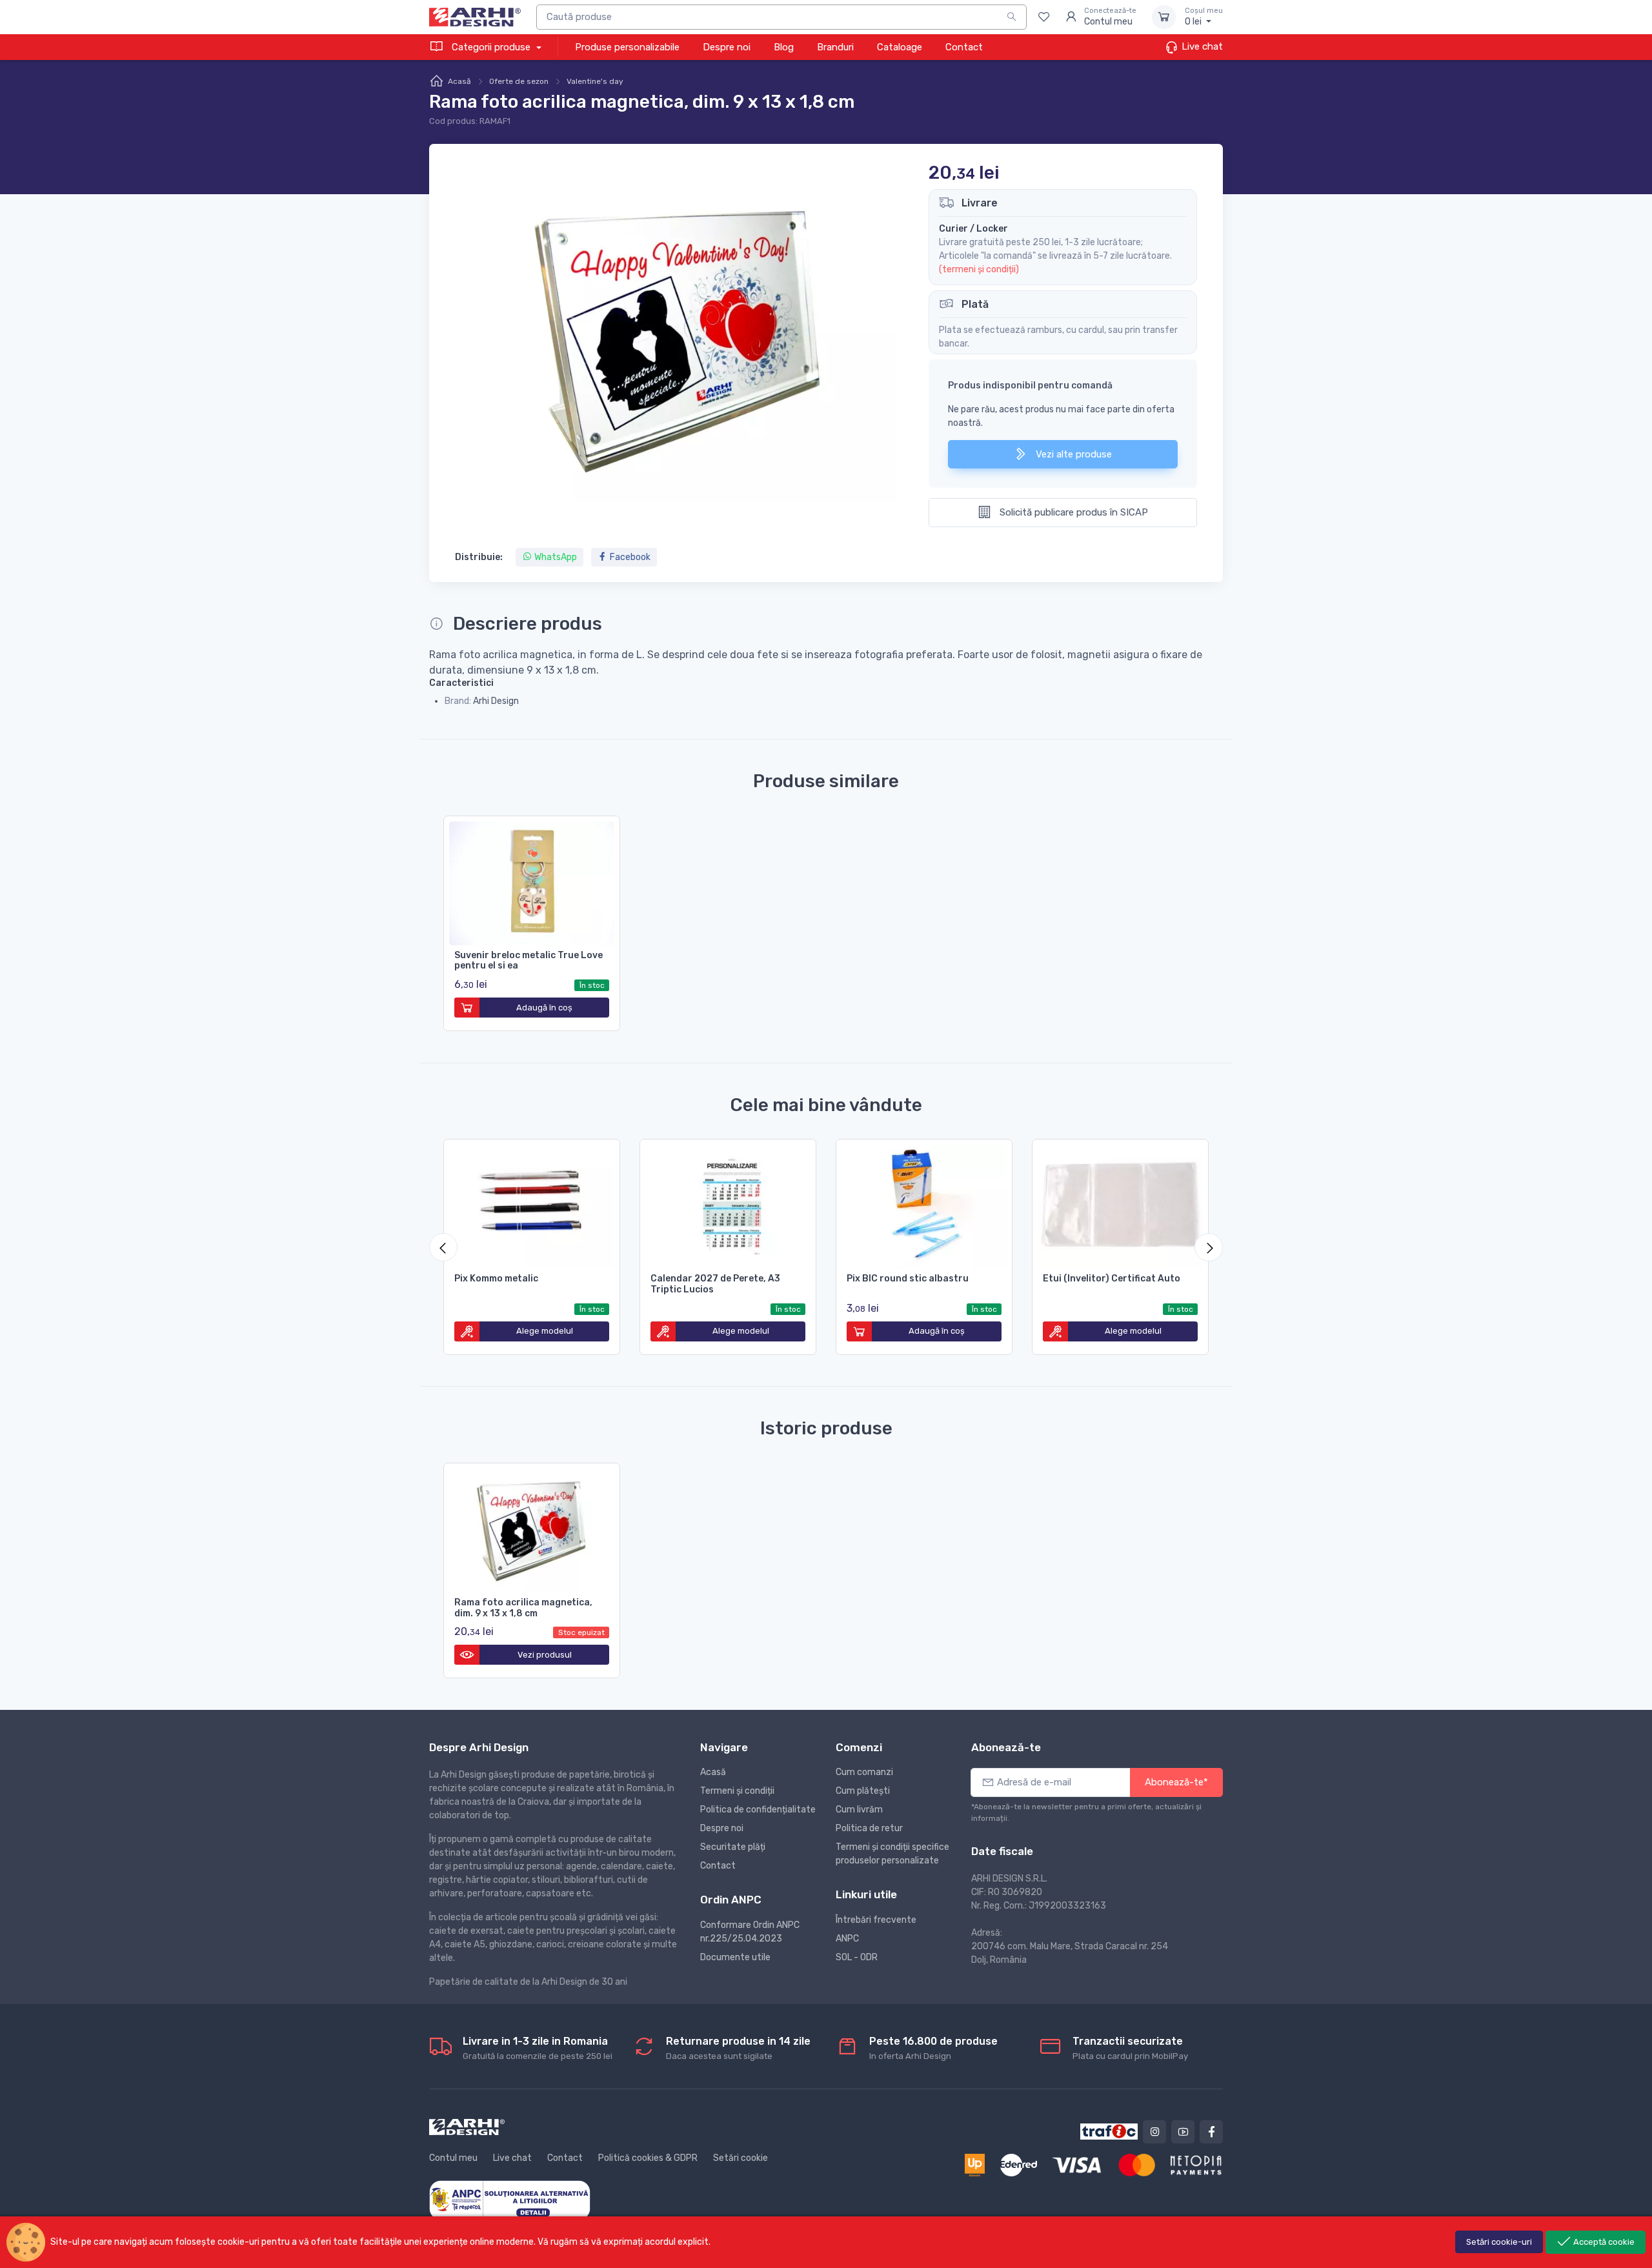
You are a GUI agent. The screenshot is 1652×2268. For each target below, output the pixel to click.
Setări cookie (740, 2158)
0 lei (1204, 17)
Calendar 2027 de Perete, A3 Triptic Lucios (715, 1284)
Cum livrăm (859, 1810)
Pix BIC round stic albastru (908, 1279)
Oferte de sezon (519, 81)
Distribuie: (479, 557)
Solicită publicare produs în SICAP (1073, 512)
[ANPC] (510, 2199)
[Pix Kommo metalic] (532, 1204)
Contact (964, 47)
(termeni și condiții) (979, 269)
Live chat (1201, 46)
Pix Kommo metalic (496, 1279)
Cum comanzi (864, 1772)
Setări (1499, 2242)
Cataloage (900, 47)
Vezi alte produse (1073, 454)
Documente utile (735, 1957)
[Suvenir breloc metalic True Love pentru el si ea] (532, 881)
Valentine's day (595, 81)
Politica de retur (869, 1828)
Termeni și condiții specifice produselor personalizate (892, 1854)
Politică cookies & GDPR (648, 2158)
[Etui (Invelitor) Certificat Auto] (1120, 1204)
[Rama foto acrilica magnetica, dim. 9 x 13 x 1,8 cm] (532, 1528)
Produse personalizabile (627, 47)
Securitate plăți (733, 1847)
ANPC (847, 1939)
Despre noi (727, 47)
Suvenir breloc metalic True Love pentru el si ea (529, 961)
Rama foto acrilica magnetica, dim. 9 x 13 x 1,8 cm (523, 1608)
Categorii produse (491, 47)
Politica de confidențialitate (758, 1810)
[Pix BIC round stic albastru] (924, 1204)
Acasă (459, 81)
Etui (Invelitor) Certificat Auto (1112, 1279)
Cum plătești (863, 1791)
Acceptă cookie (1603, 2242)
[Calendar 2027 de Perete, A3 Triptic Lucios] (728, 1204)
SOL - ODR (857, 1957)
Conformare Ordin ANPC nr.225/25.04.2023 (750, 1932)
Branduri (835, 47)
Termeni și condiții (737, 1791)
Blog (784, 47)
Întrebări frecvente (876, 1920)
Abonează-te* (1176, 1782)
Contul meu (453, 2158)
